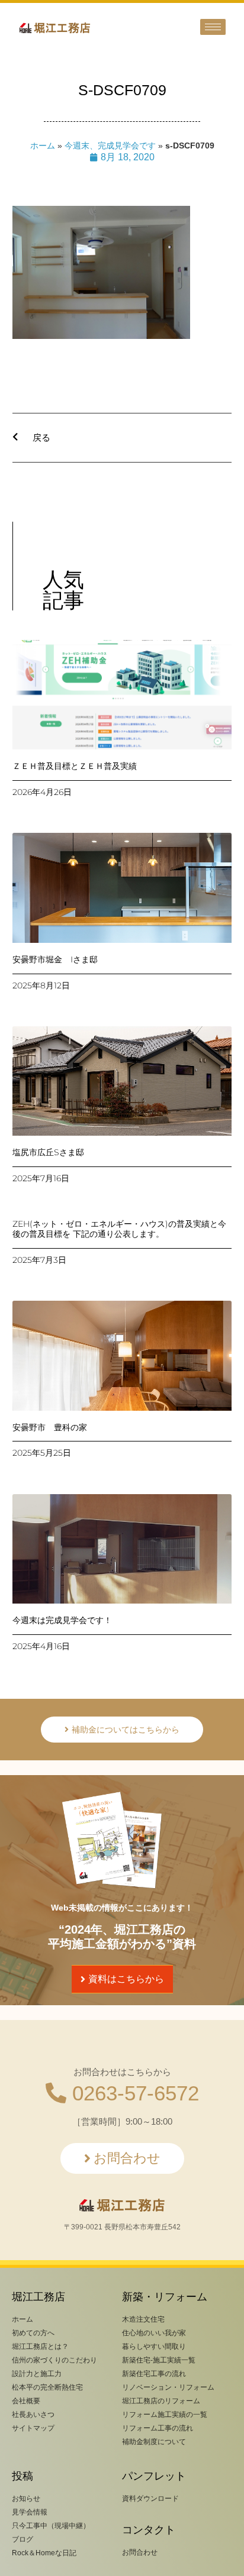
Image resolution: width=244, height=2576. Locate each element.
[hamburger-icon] (213, 27)
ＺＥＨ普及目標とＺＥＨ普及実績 (75, 766)
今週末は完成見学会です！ (62, 1620)
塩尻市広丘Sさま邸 (48, 1152)
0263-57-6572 (133, 2093)
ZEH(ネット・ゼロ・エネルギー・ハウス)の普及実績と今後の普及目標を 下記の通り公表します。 (119, 1229)
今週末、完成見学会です (110, 146)
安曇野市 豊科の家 (50, 1427)
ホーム (43, 146)
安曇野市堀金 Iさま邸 (55, 959)
